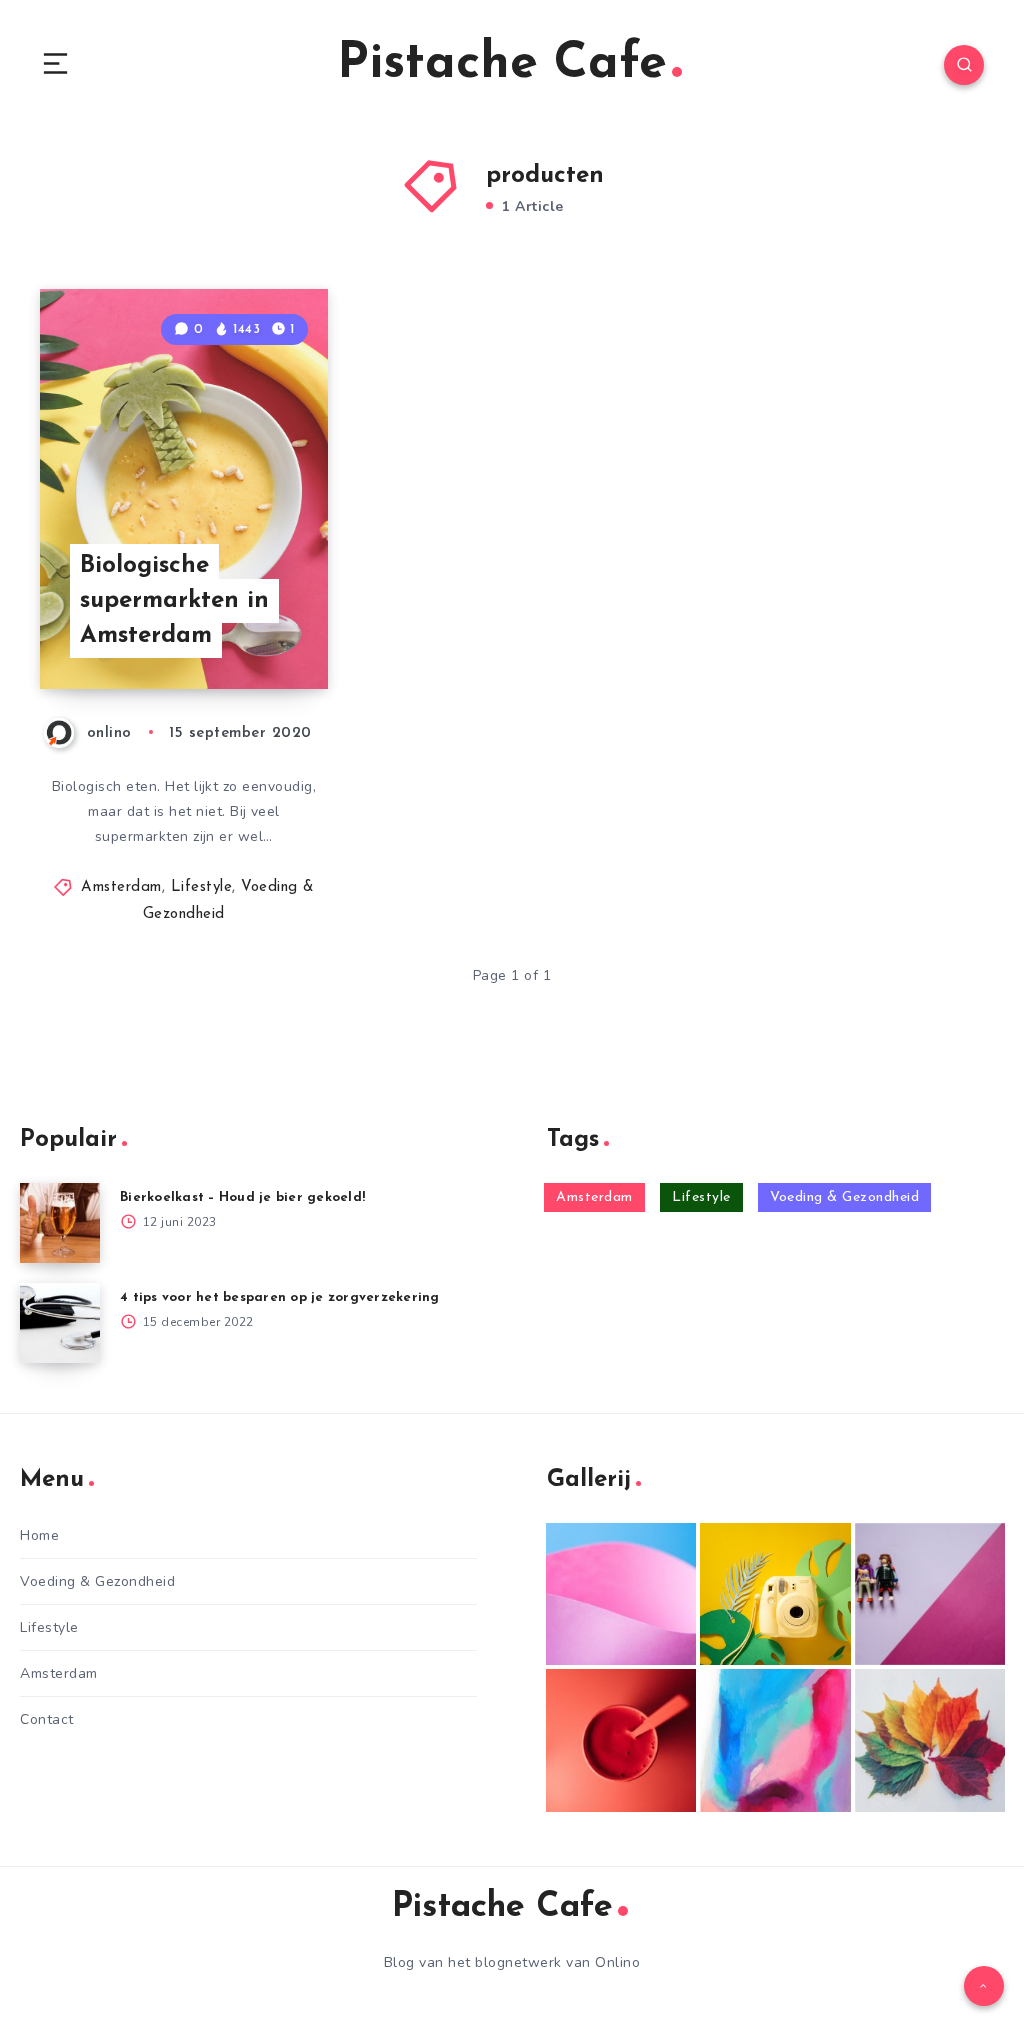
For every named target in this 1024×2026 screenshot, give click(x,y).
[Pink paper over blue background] (621, 1594)
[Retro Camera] (775, 1594)
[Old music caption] (930, 1594)
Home (39, 1535)
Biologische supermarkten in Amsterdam (174, 601)
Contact (47, 1719)
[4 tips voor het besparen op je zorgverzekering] (60, 1323)
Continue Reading (258, 632)
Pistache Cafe (502, 64)
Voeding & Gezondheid (844, 1197)
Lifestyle (202, 887)
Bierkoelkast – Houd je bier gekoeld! (242, 1197)
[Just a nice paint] (775, 1740)
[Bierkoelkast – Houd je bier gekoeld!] (60, 1223)
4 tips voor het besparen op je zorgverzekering (280, 1297)
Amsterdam (121, 887)
